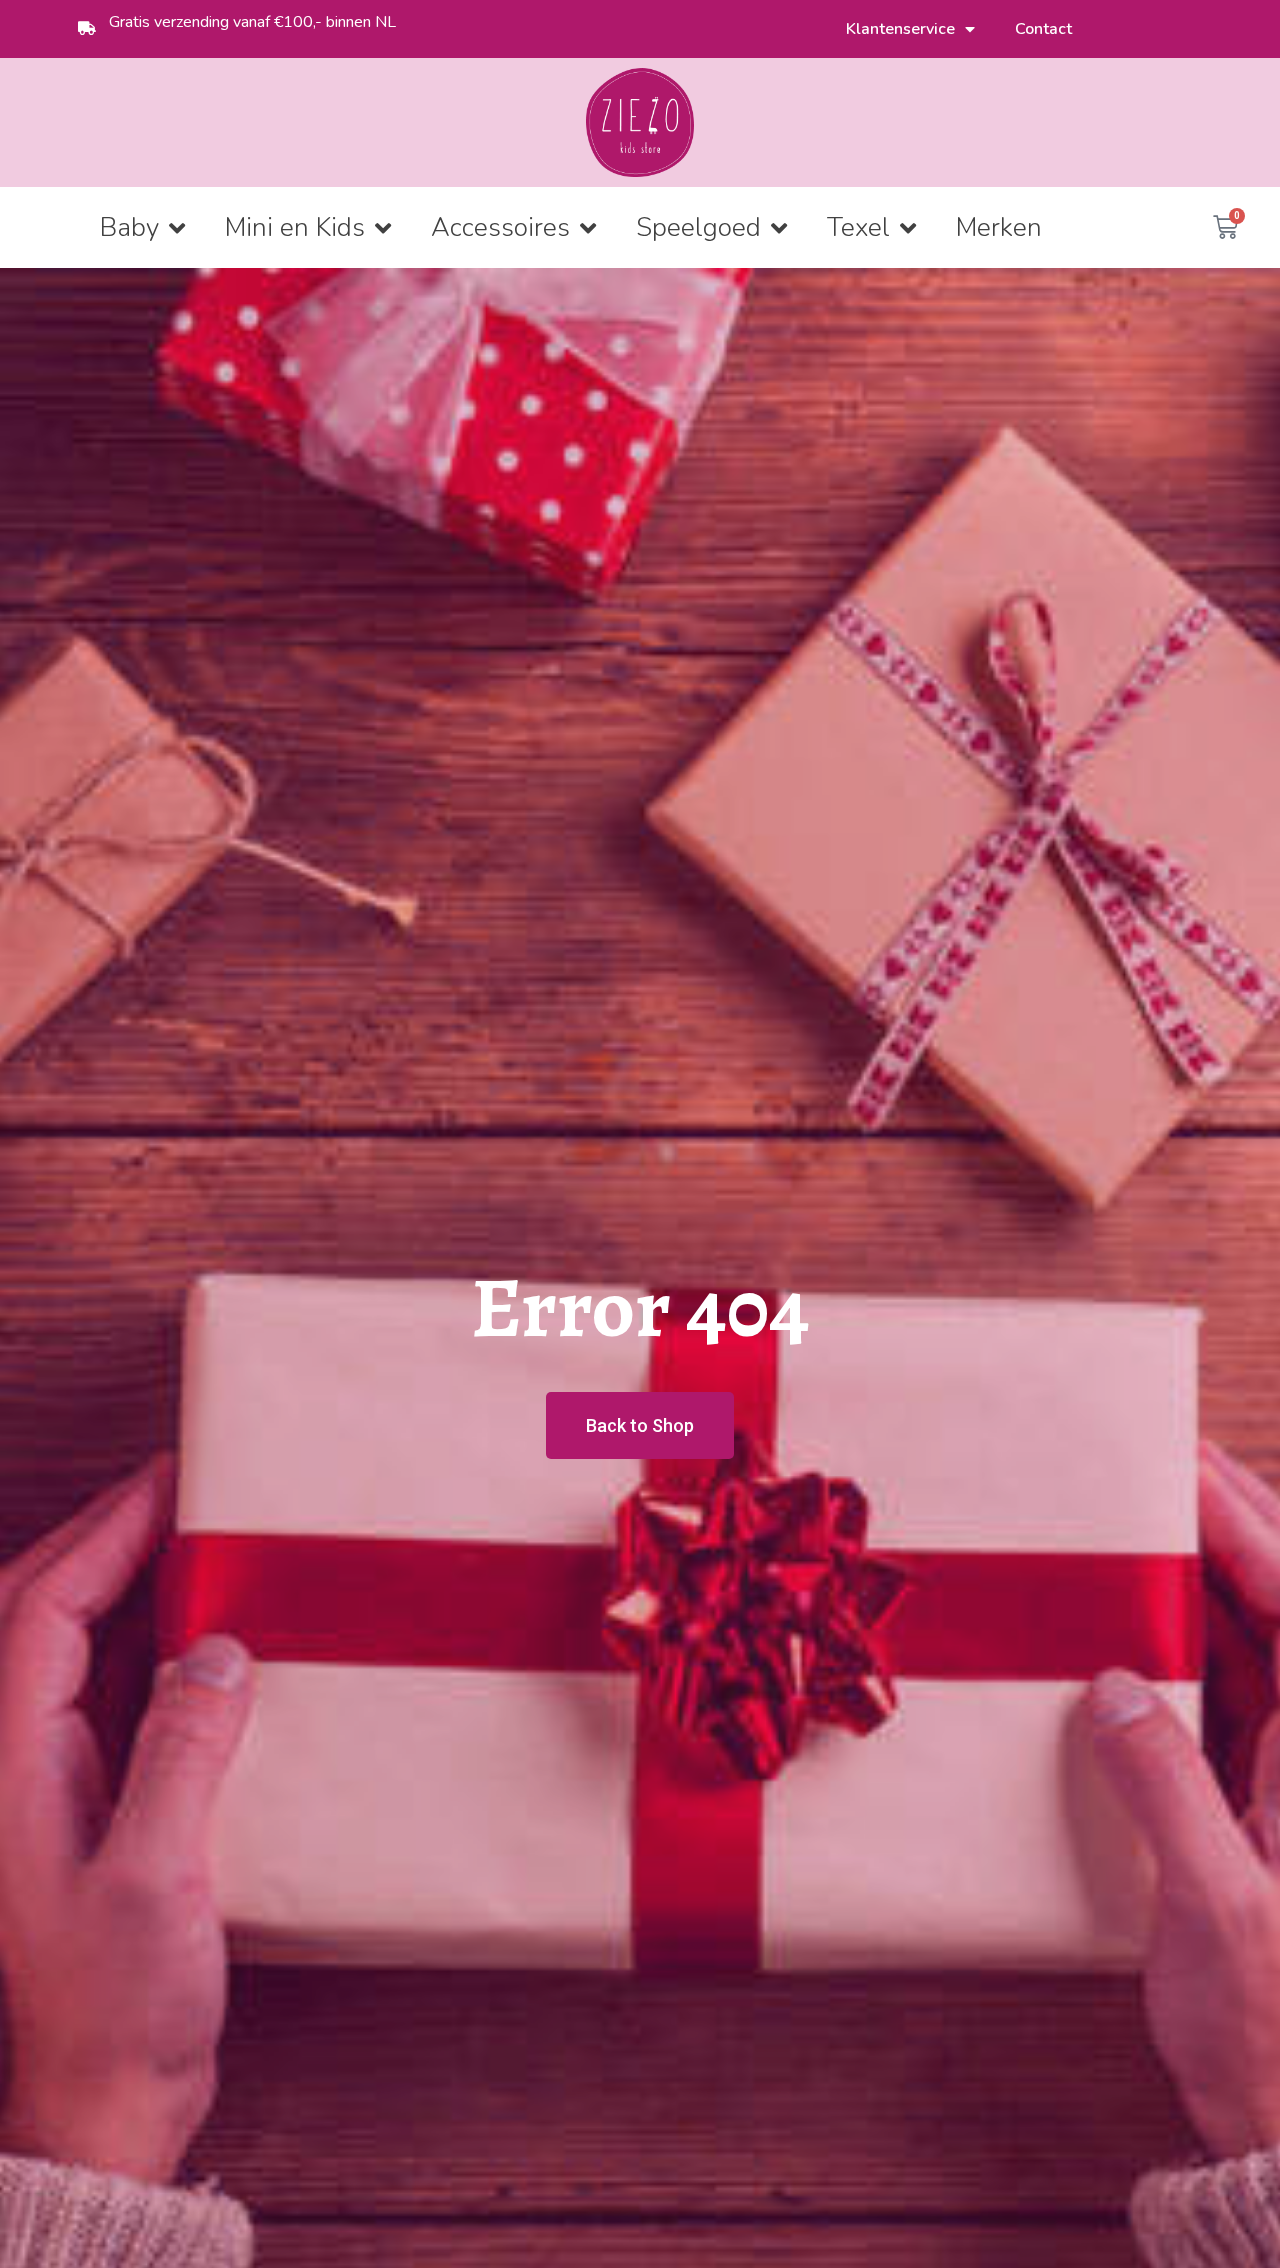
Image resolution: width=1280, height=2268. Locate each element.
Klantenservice (900, 29)
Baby (129, 227)
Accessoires (500, 227)
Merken (999, 227)
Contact (1043, 29)
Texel (858, 227)
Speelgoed (698, 227)
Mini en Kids (295, 227)
